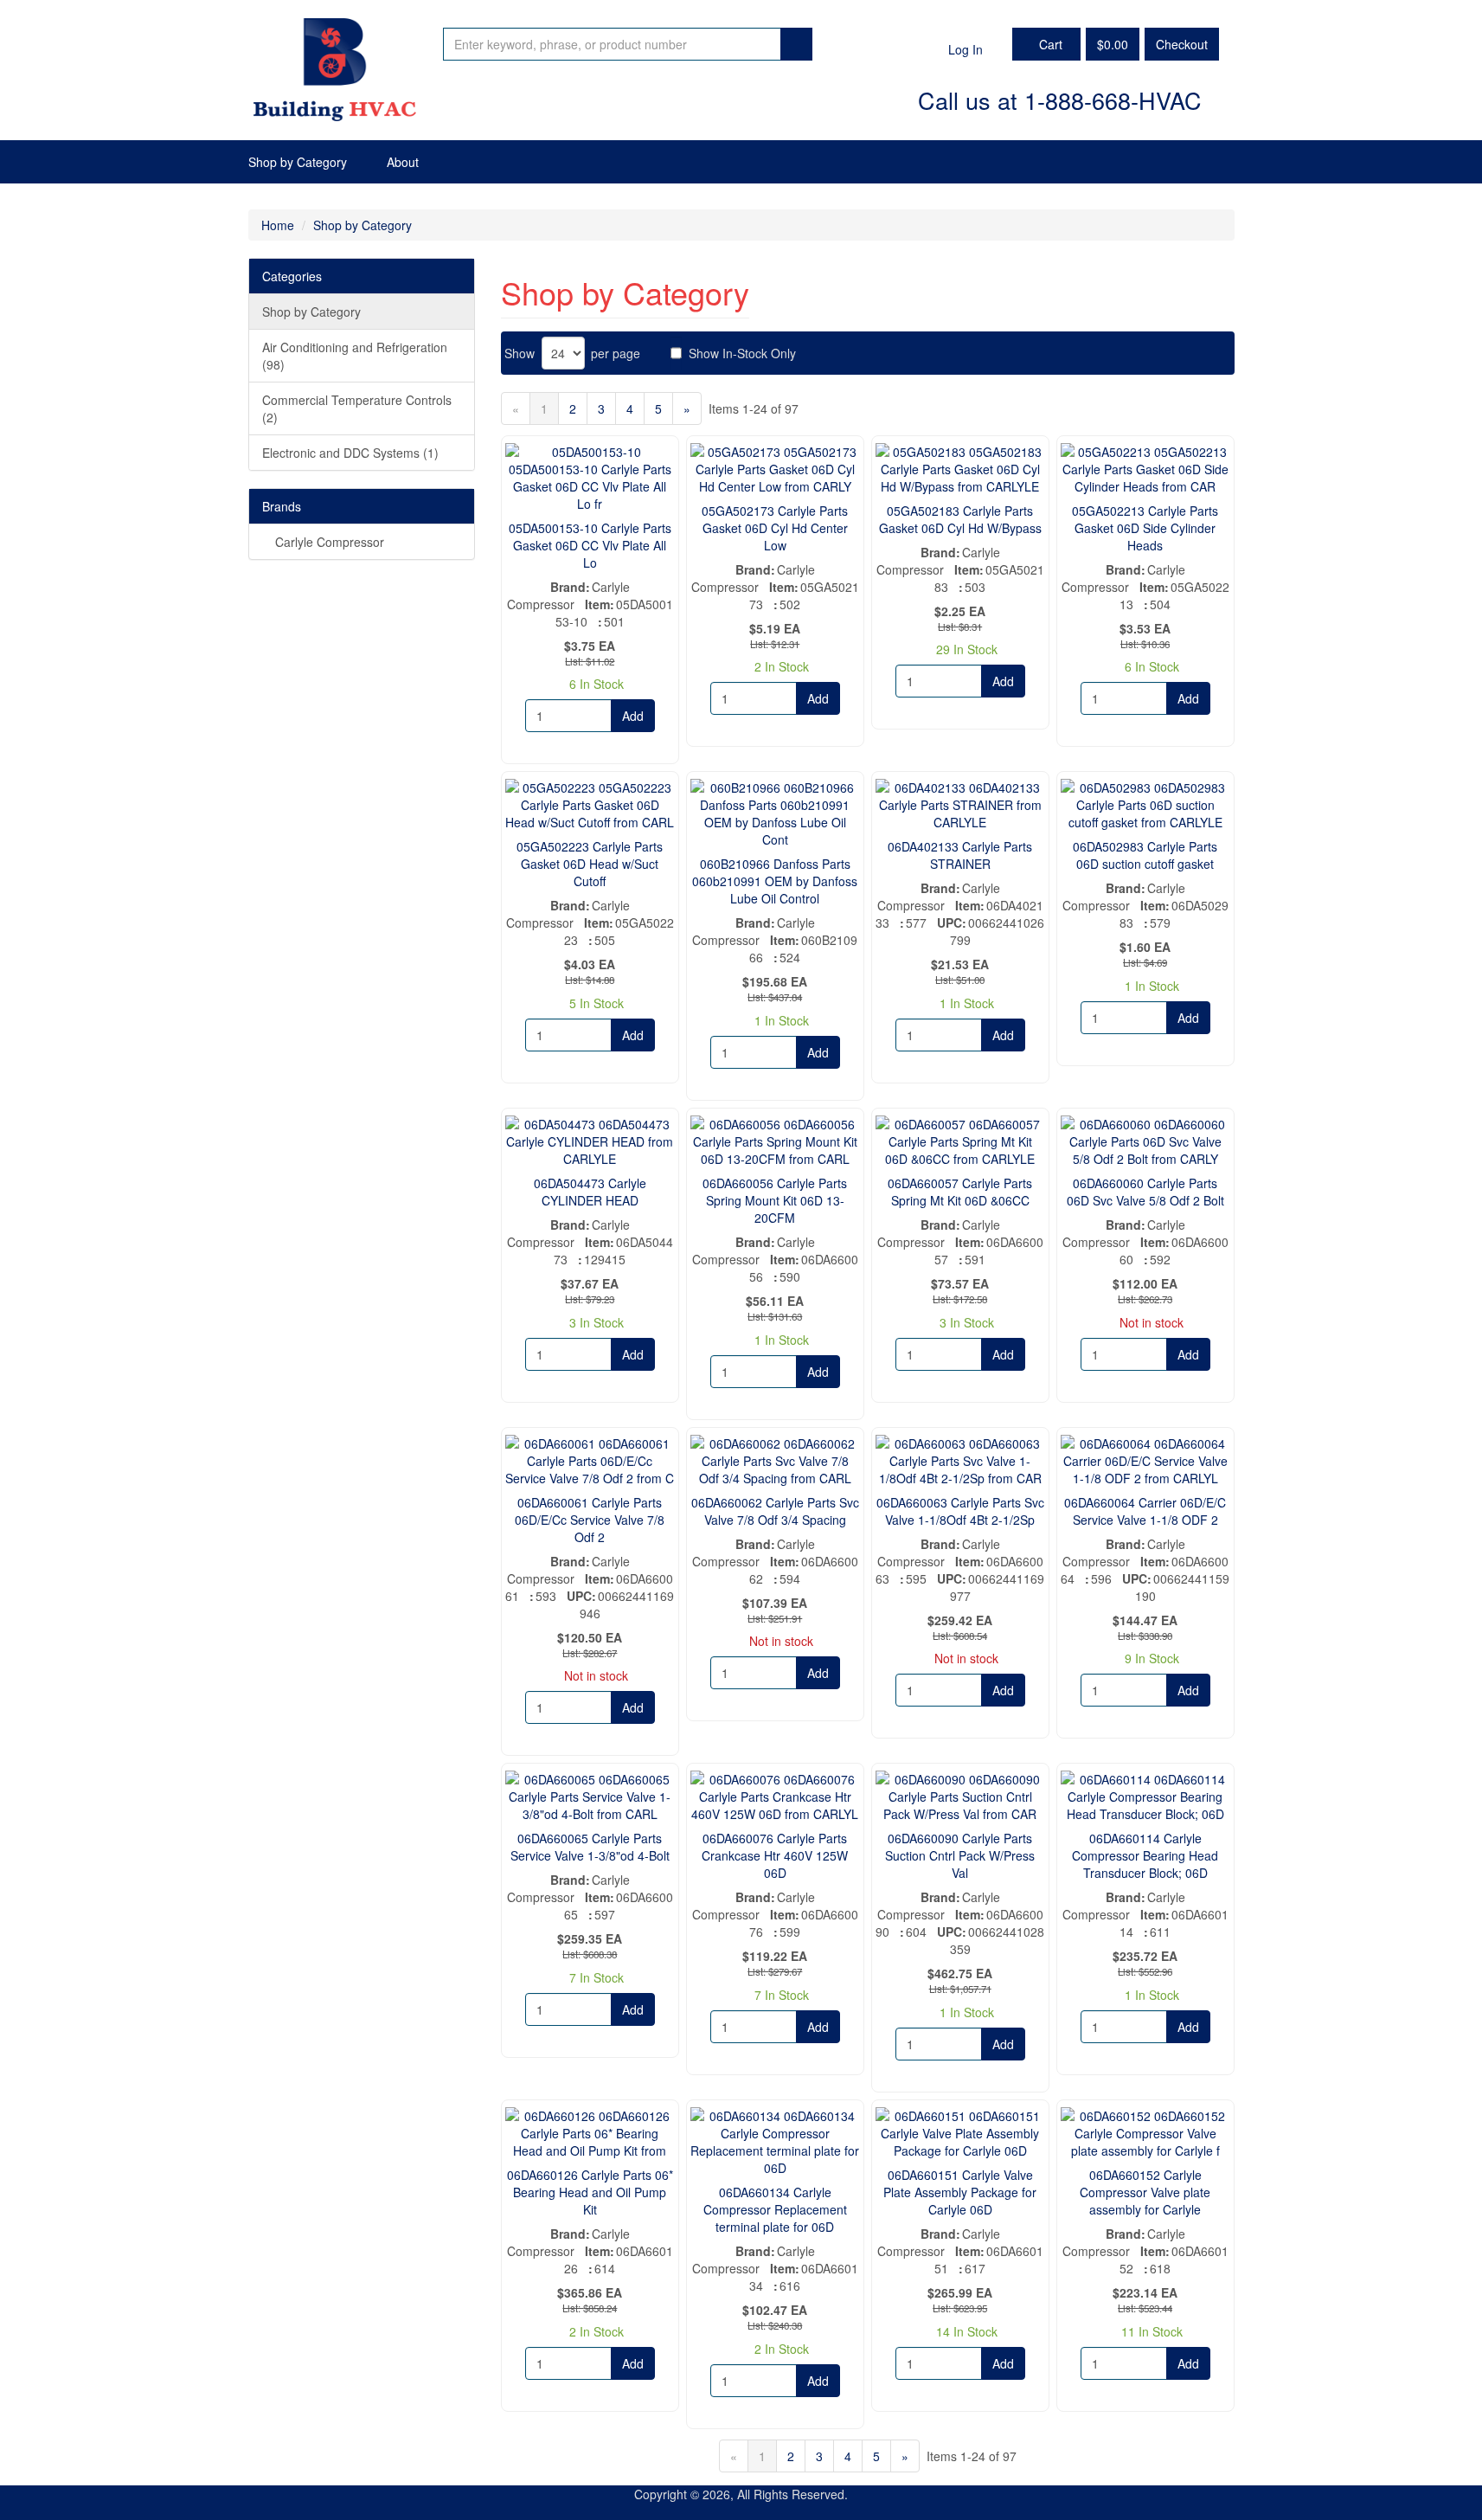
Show (520, 353)
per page (616, 353)
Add (633, 716)
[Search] (796, 44)
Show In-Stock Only (742, 353)
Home (278, 225)
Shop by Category (298, 162)
